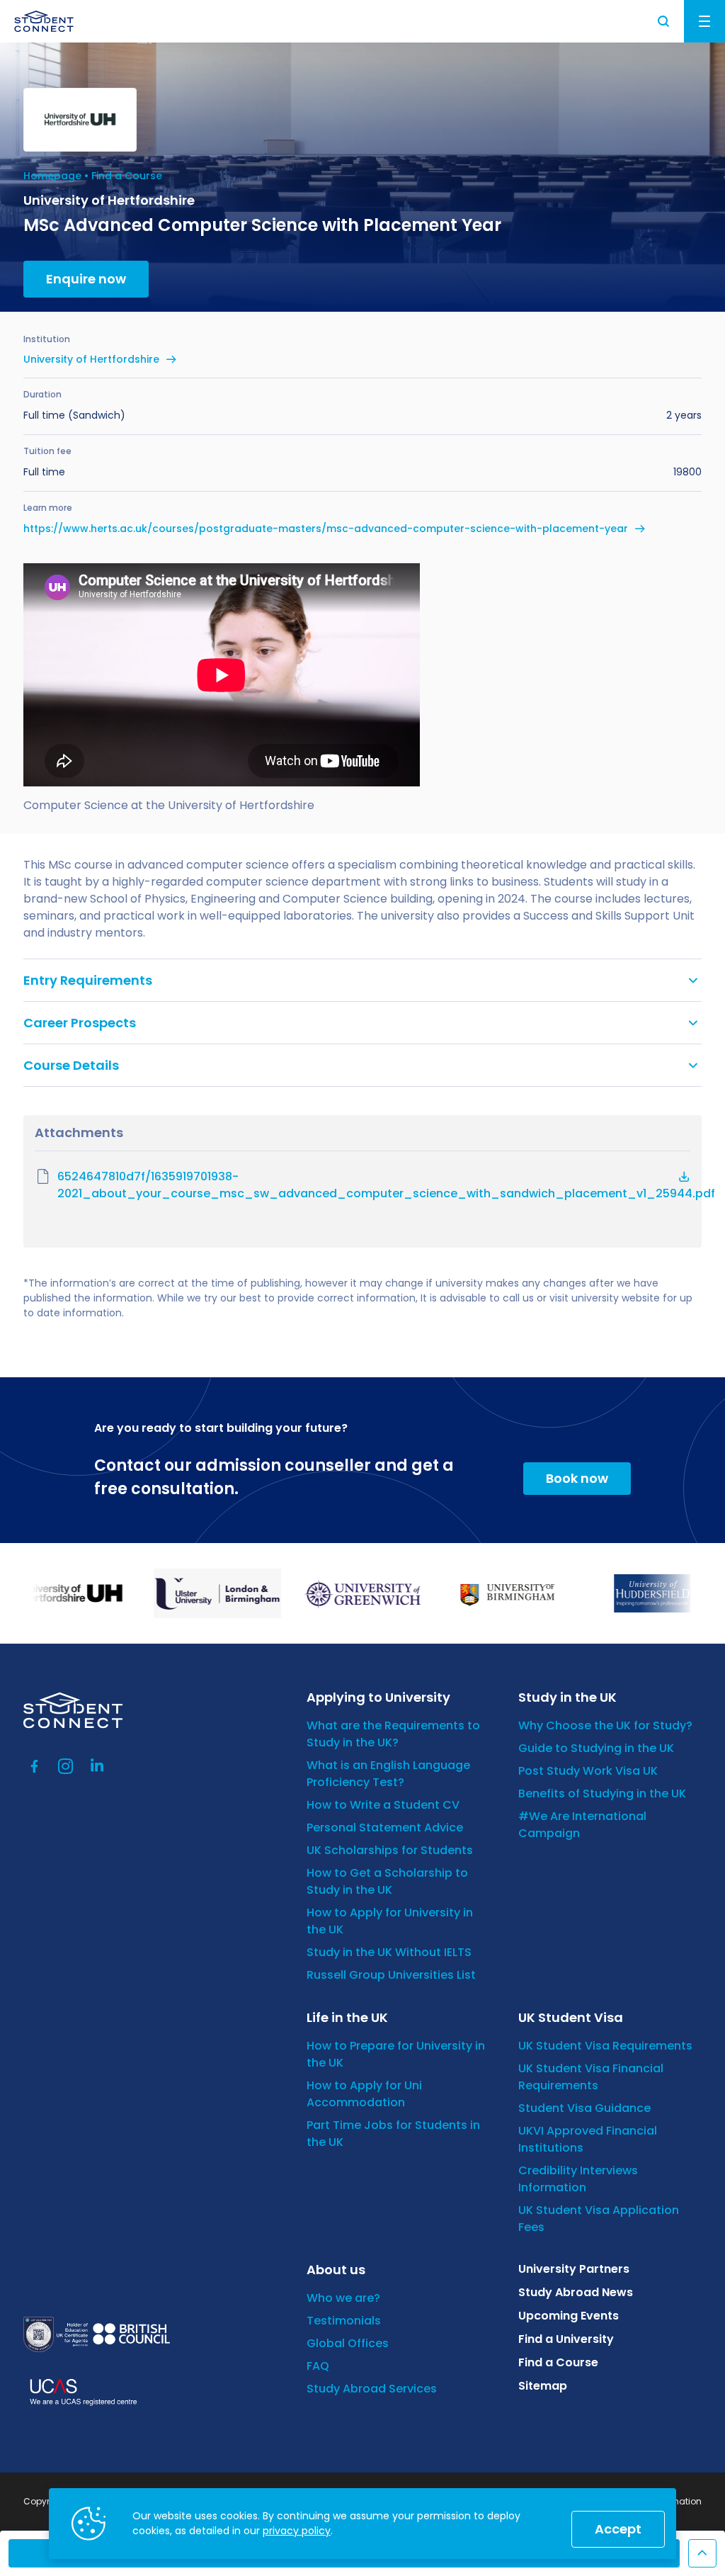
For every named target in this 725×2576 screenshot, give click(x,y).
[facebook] (35, 1766)
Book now (577, 1478)
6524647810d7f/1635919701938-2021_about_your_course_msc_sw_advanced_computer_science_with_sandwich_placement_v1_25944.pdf (373, 1185)
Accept (618, 2529)
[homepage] (44, 21)
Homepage (52, 176)
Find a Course (127, 176)
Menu (704, 21)
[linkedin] (97, 1766)
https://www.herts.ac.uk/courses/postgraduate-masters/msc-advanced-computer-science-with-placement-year (326, 529)
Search (664, 21)
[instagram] (66, 1766)
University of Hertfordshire (91, 359)
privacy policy (297, 2531)
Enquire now (86, 279)
